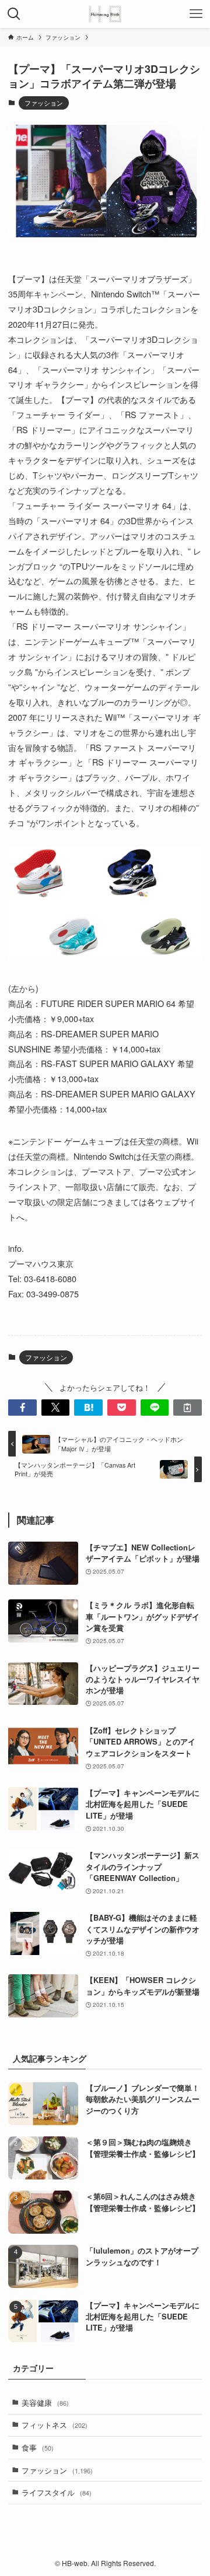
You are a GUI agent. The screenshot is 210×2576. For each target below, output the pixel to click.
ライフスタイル (57, 2492)
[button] (22, 1408)
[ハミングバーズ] (105, 14)
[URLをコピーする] (188, 1408)
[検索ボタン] (14, 14)
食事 (38, 2447)
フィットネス (55, 2425)
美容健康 (45, 2403)
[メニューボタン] (196, 14)
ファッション (44, 103)
